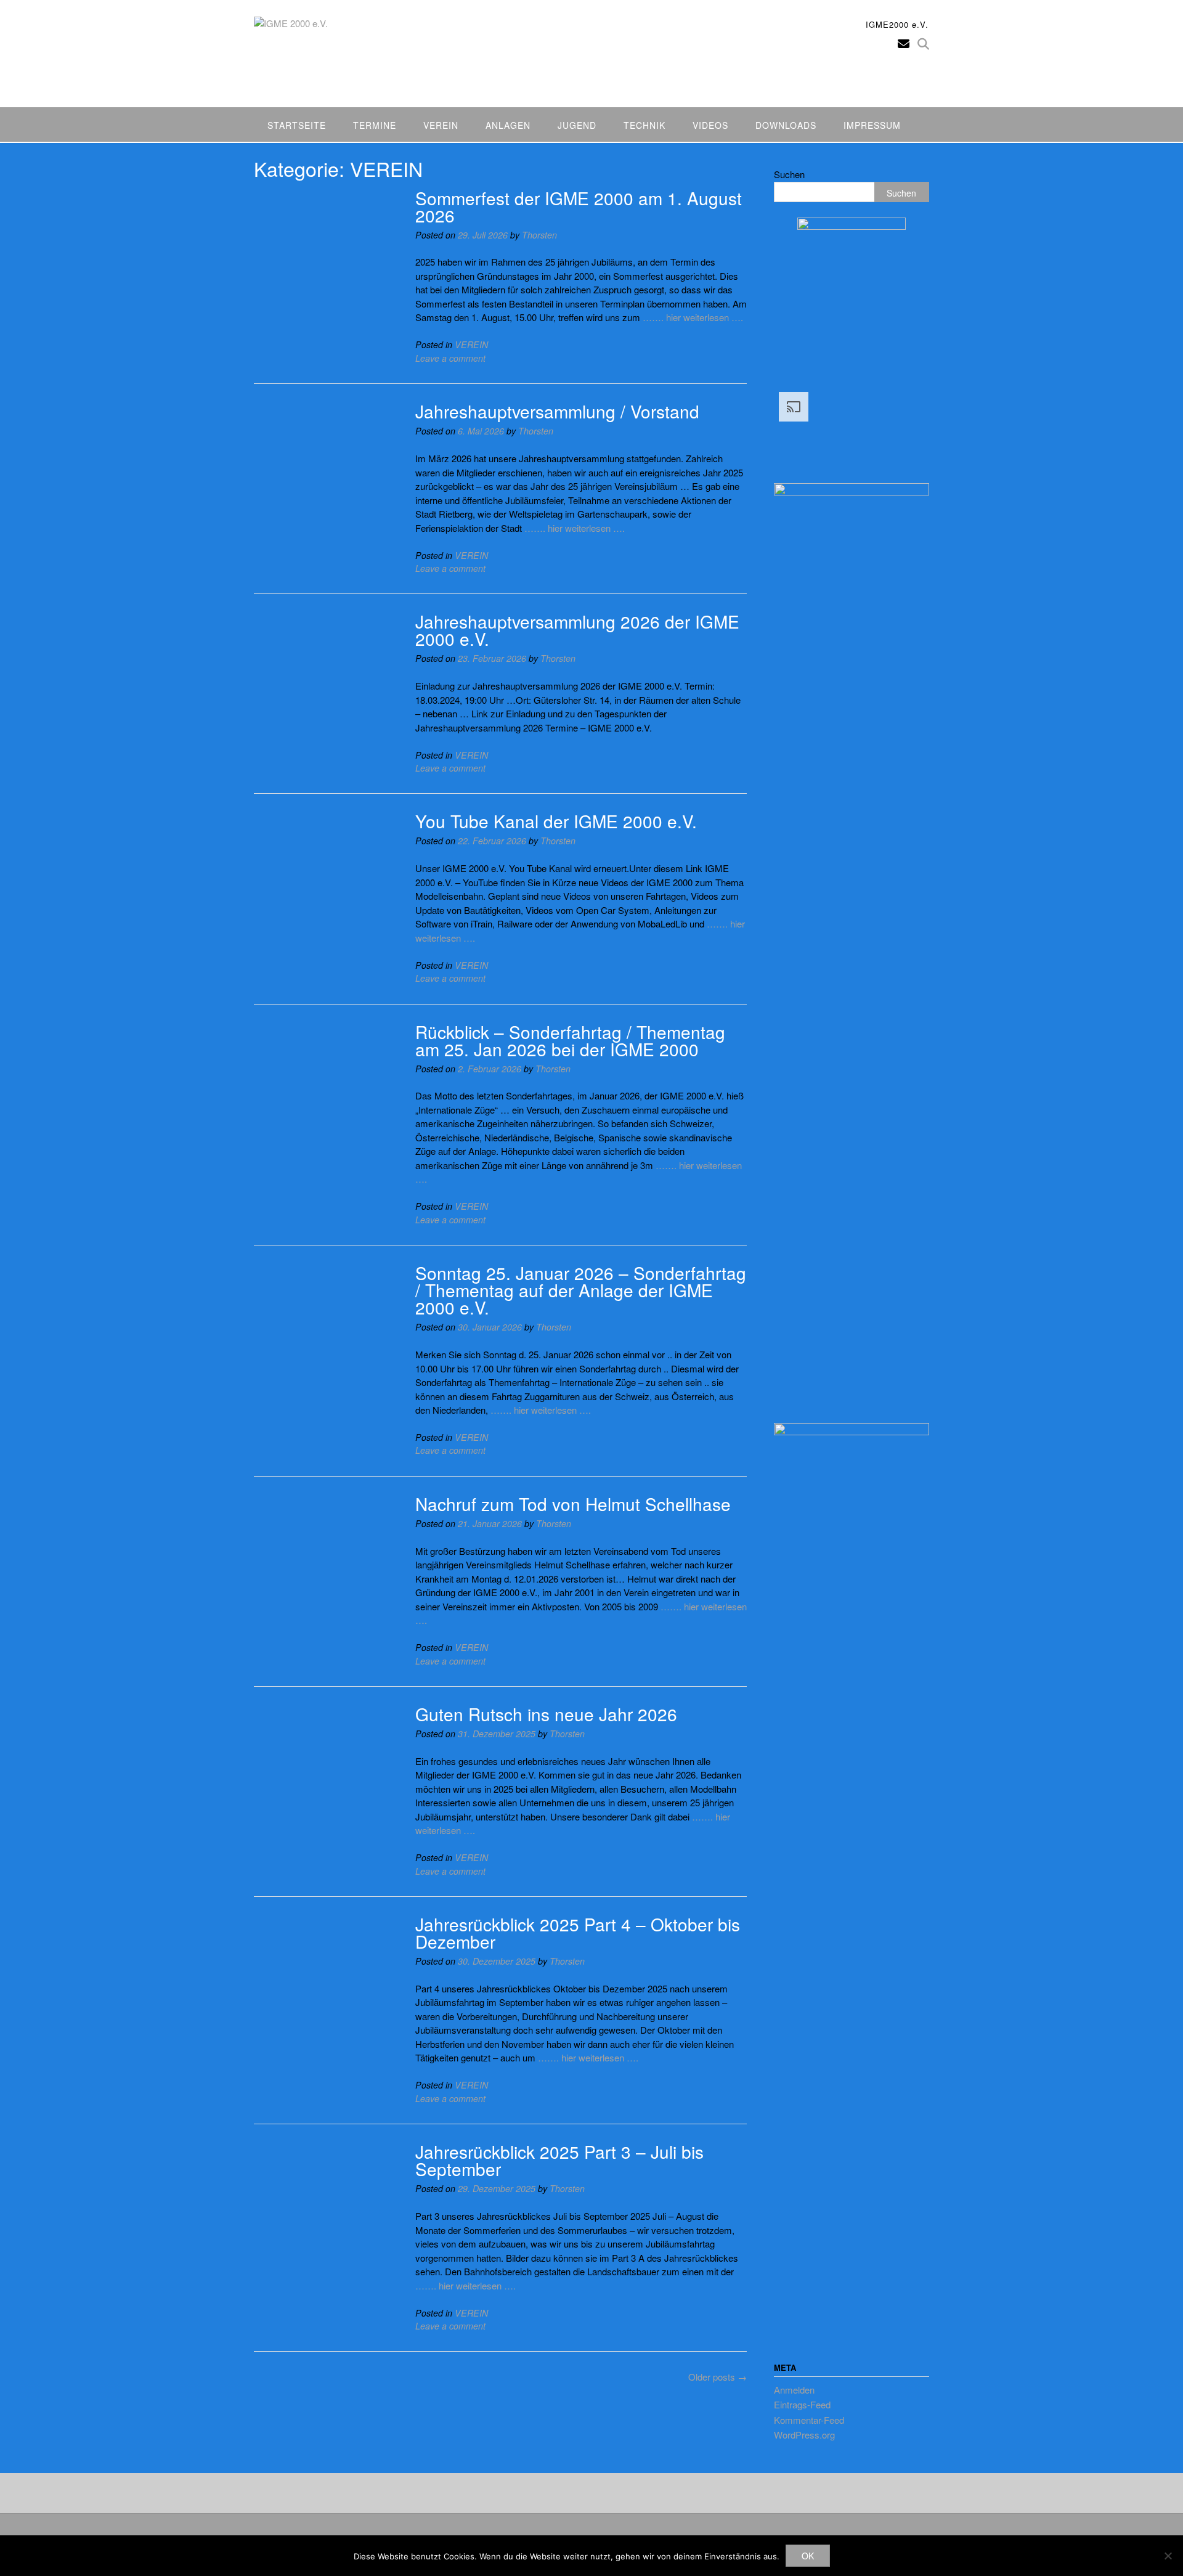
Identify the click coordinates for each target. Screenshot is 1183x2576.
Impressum (872, 125)
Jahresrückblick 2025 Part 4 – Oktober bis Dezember (578, 1933)
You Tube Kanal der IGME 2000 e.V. (556, 821)
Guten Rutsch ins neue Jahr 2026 (546, 1714)
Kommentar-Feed (809, 2420)
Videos (710, 125)
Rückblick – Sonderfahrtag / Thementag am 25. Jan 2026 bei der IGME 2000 (570, 1040)
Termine (375, 125)
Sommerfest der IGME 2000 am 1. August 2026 (579, 206)
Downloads (786, 125)
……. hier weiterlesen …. (693, 317)
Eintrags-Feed (802, 2404)
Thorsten (539, 235)
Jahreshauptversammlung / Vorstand (557, 411)
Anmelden (794, 2390)
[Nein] (1168, 2556)
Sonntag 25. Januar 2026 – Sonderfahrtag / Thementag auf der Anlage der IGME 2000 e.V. (581, 1290)
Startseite (297, 125)
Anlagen (508, 125)
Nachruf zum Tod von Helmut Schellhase (573, 1504)
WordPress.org (804, 2435)
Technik (644, 125)
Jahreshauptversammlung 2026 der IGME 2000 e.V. (577, 630)
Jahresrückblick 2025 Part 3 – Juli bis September (559, 2160)
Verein (441, 125)
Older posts (718, 2377)
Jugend (577, 125)
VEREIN (471, 344)
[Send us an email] (904, 43)
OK (808, 2556)
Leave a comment (450, 358)
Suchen (789, 174)
